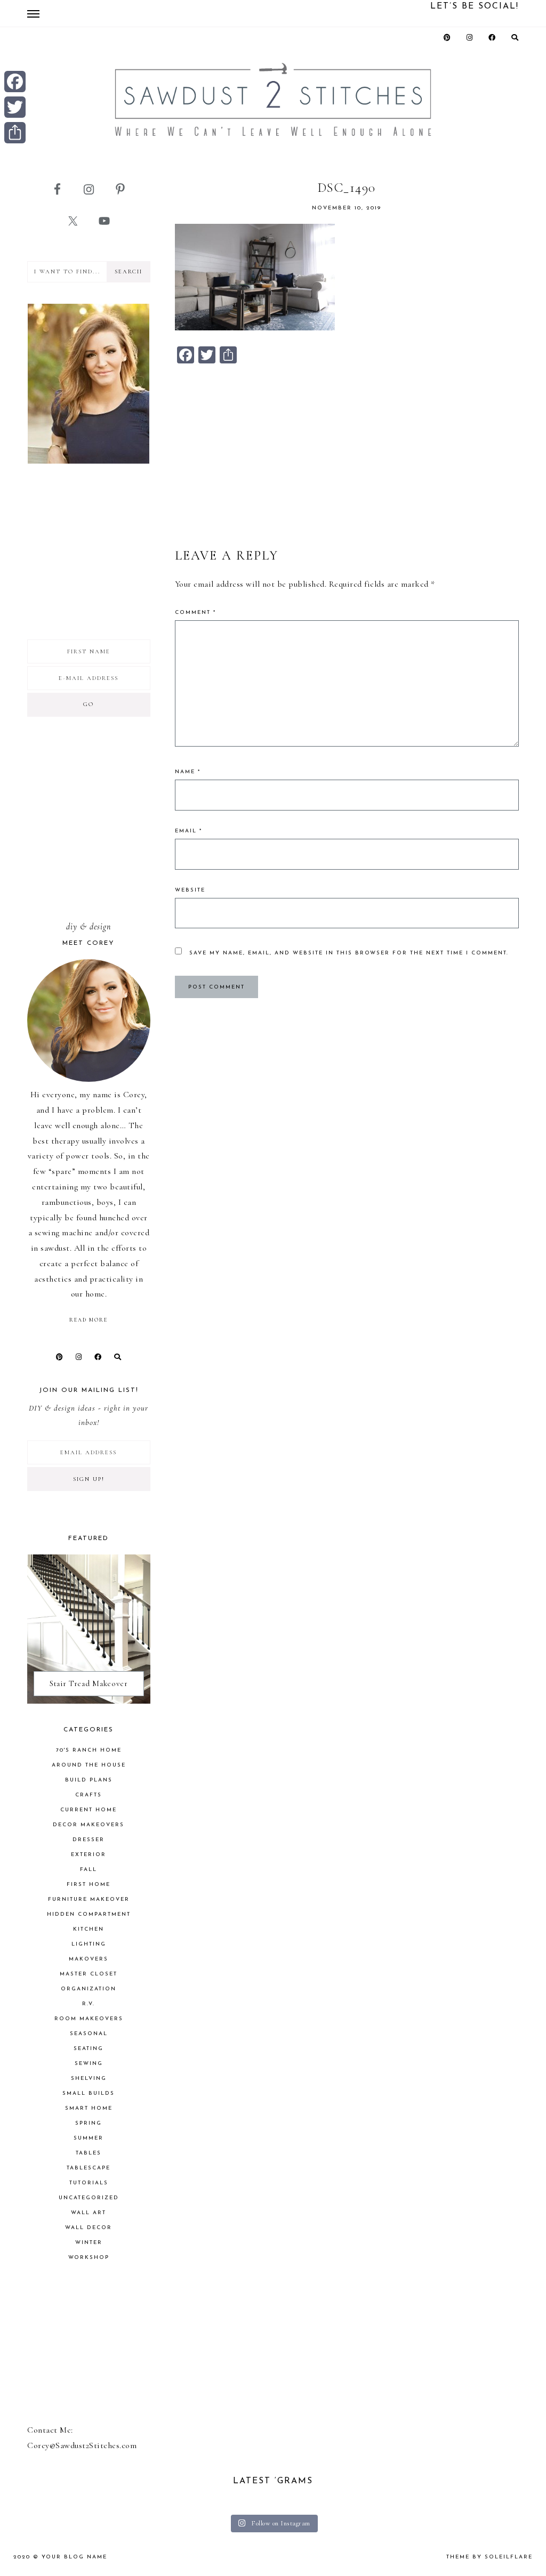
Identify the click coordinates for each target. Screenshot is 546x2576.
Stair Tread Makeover (89, 1683)
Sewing (89, 2064)
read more (89, 1320)
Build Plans (89, 1780)
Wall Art (89, 2213)
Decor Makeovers (89, 1825)
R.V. (89, 2004)
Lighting (89, 1944)
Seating (89, 2049)
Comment (195, 613)
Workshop (89, 2258)
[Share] (15, 133)
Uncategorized (89, 2198)
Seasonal (89, 2034)
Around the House (89, 1765)
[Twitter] (15, 107)
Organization (89, 1989)
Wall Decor (89, 2228)
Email (188, 831)
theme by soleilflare (489, 2557)
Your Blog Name (74, 2557)
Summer (89, 2138)
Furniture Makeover (89, 1899)
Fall (89, 1870)
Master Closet (89, 1974)
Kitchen (89, 1929)
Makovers (89, 1959)
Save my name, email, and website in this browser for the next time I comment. (349, 953)
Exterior (89, 1855)
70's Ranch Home (89, 1750)
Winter (89, 2243)
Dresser (89, 1840)
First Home (89, 1885)
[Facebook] (15, 82)
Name (188, 772)
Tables (89, 2153)
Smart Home (89, 2108)
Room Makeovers (89, 2019)
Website (190, 890)
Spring (89, 2123)
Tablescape (89, 2168)
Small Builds (89, 2093)
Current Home (89, 1810)
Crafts (89, 1795)
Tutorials (89, 2183)
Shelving (89, 2079)
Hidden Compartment (89, 1914)
